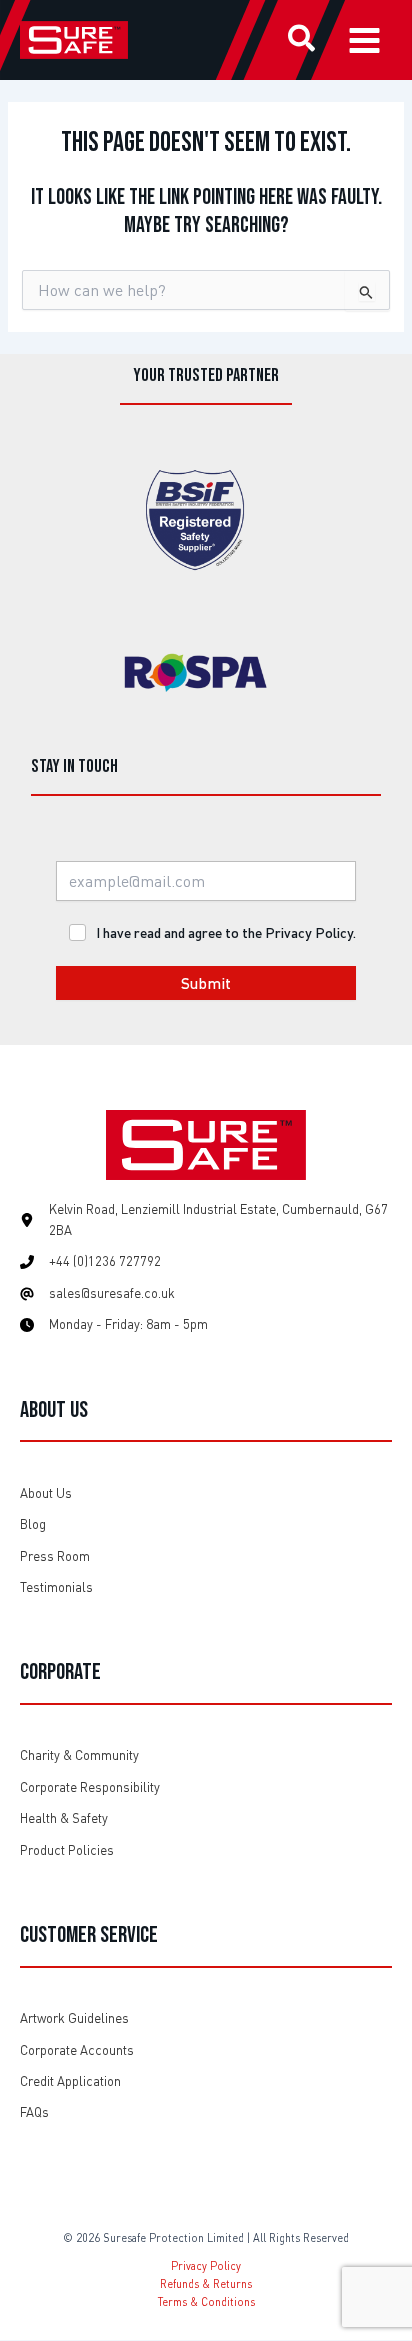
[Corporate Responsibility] (90, 1787)
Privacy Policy (206, 2265)
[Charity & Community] (79, 1755)
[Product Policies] (67, 1850)
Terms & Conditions (206, 2301)
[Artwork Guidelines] (74, 2018)
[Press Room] (55, 1556)
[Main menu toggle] (364, 39)
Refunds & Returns (206, 2283)
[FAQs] (34, 2112)
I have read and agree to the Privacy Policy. (226, 932)
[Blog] (33, 1524)
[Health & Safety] (64, 1818)
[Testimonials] (56, 1587)
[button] (302, 41)
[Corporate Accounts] (77, 2050)
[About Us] (46, 1493)
